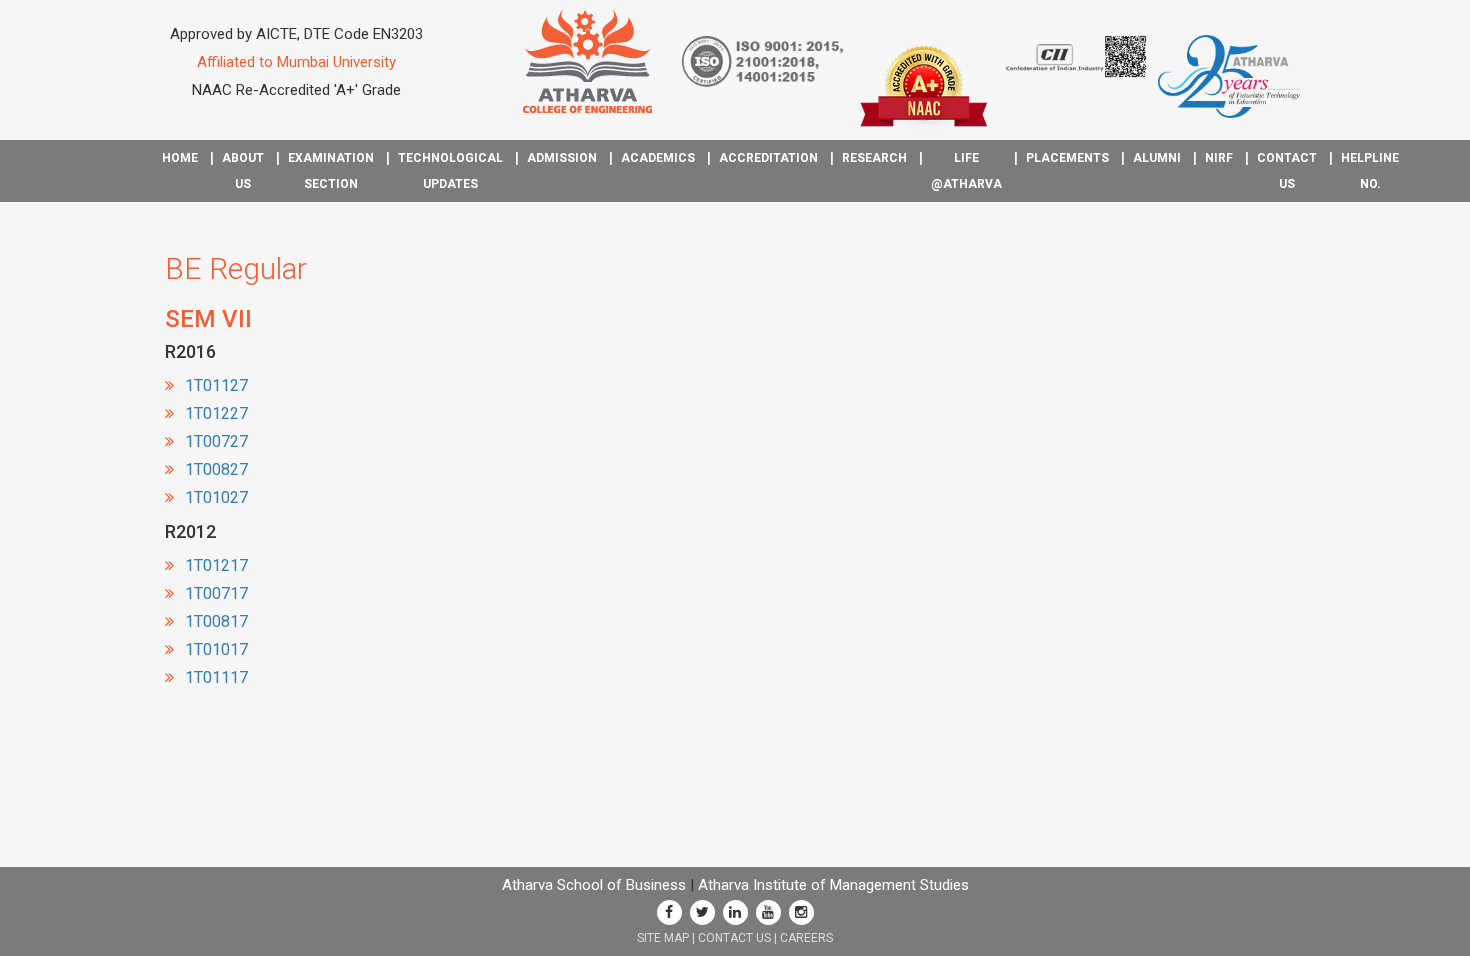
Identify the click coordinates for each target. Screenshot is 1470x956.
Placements (1067, 158)
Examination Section (331, 171)
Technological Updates (450, 171)
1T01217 (216, 565)
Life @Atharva (966, 171)
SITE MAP (663, 938)
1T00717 (216, 593)
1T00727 (216, 441)
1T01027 (216, 497)
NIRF (1219, 158)
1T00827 (216, 469)
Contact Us (1287, 171)
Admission (562, 158)
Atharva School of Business (594, 885)
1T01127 (216, 385)
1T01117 (216, 677)
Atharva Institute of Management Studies (833, 885)
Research (874, 158)
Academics (658, 158)
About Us (243, 171)
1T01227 (216, 413)
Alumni (1157, 158)
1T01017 (216, 649)
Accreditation (768, 158)
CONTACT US (734, 938)
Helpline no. (1370, 171)
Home (180, 158)
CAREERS (806, 938)
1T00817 (216, 621)
